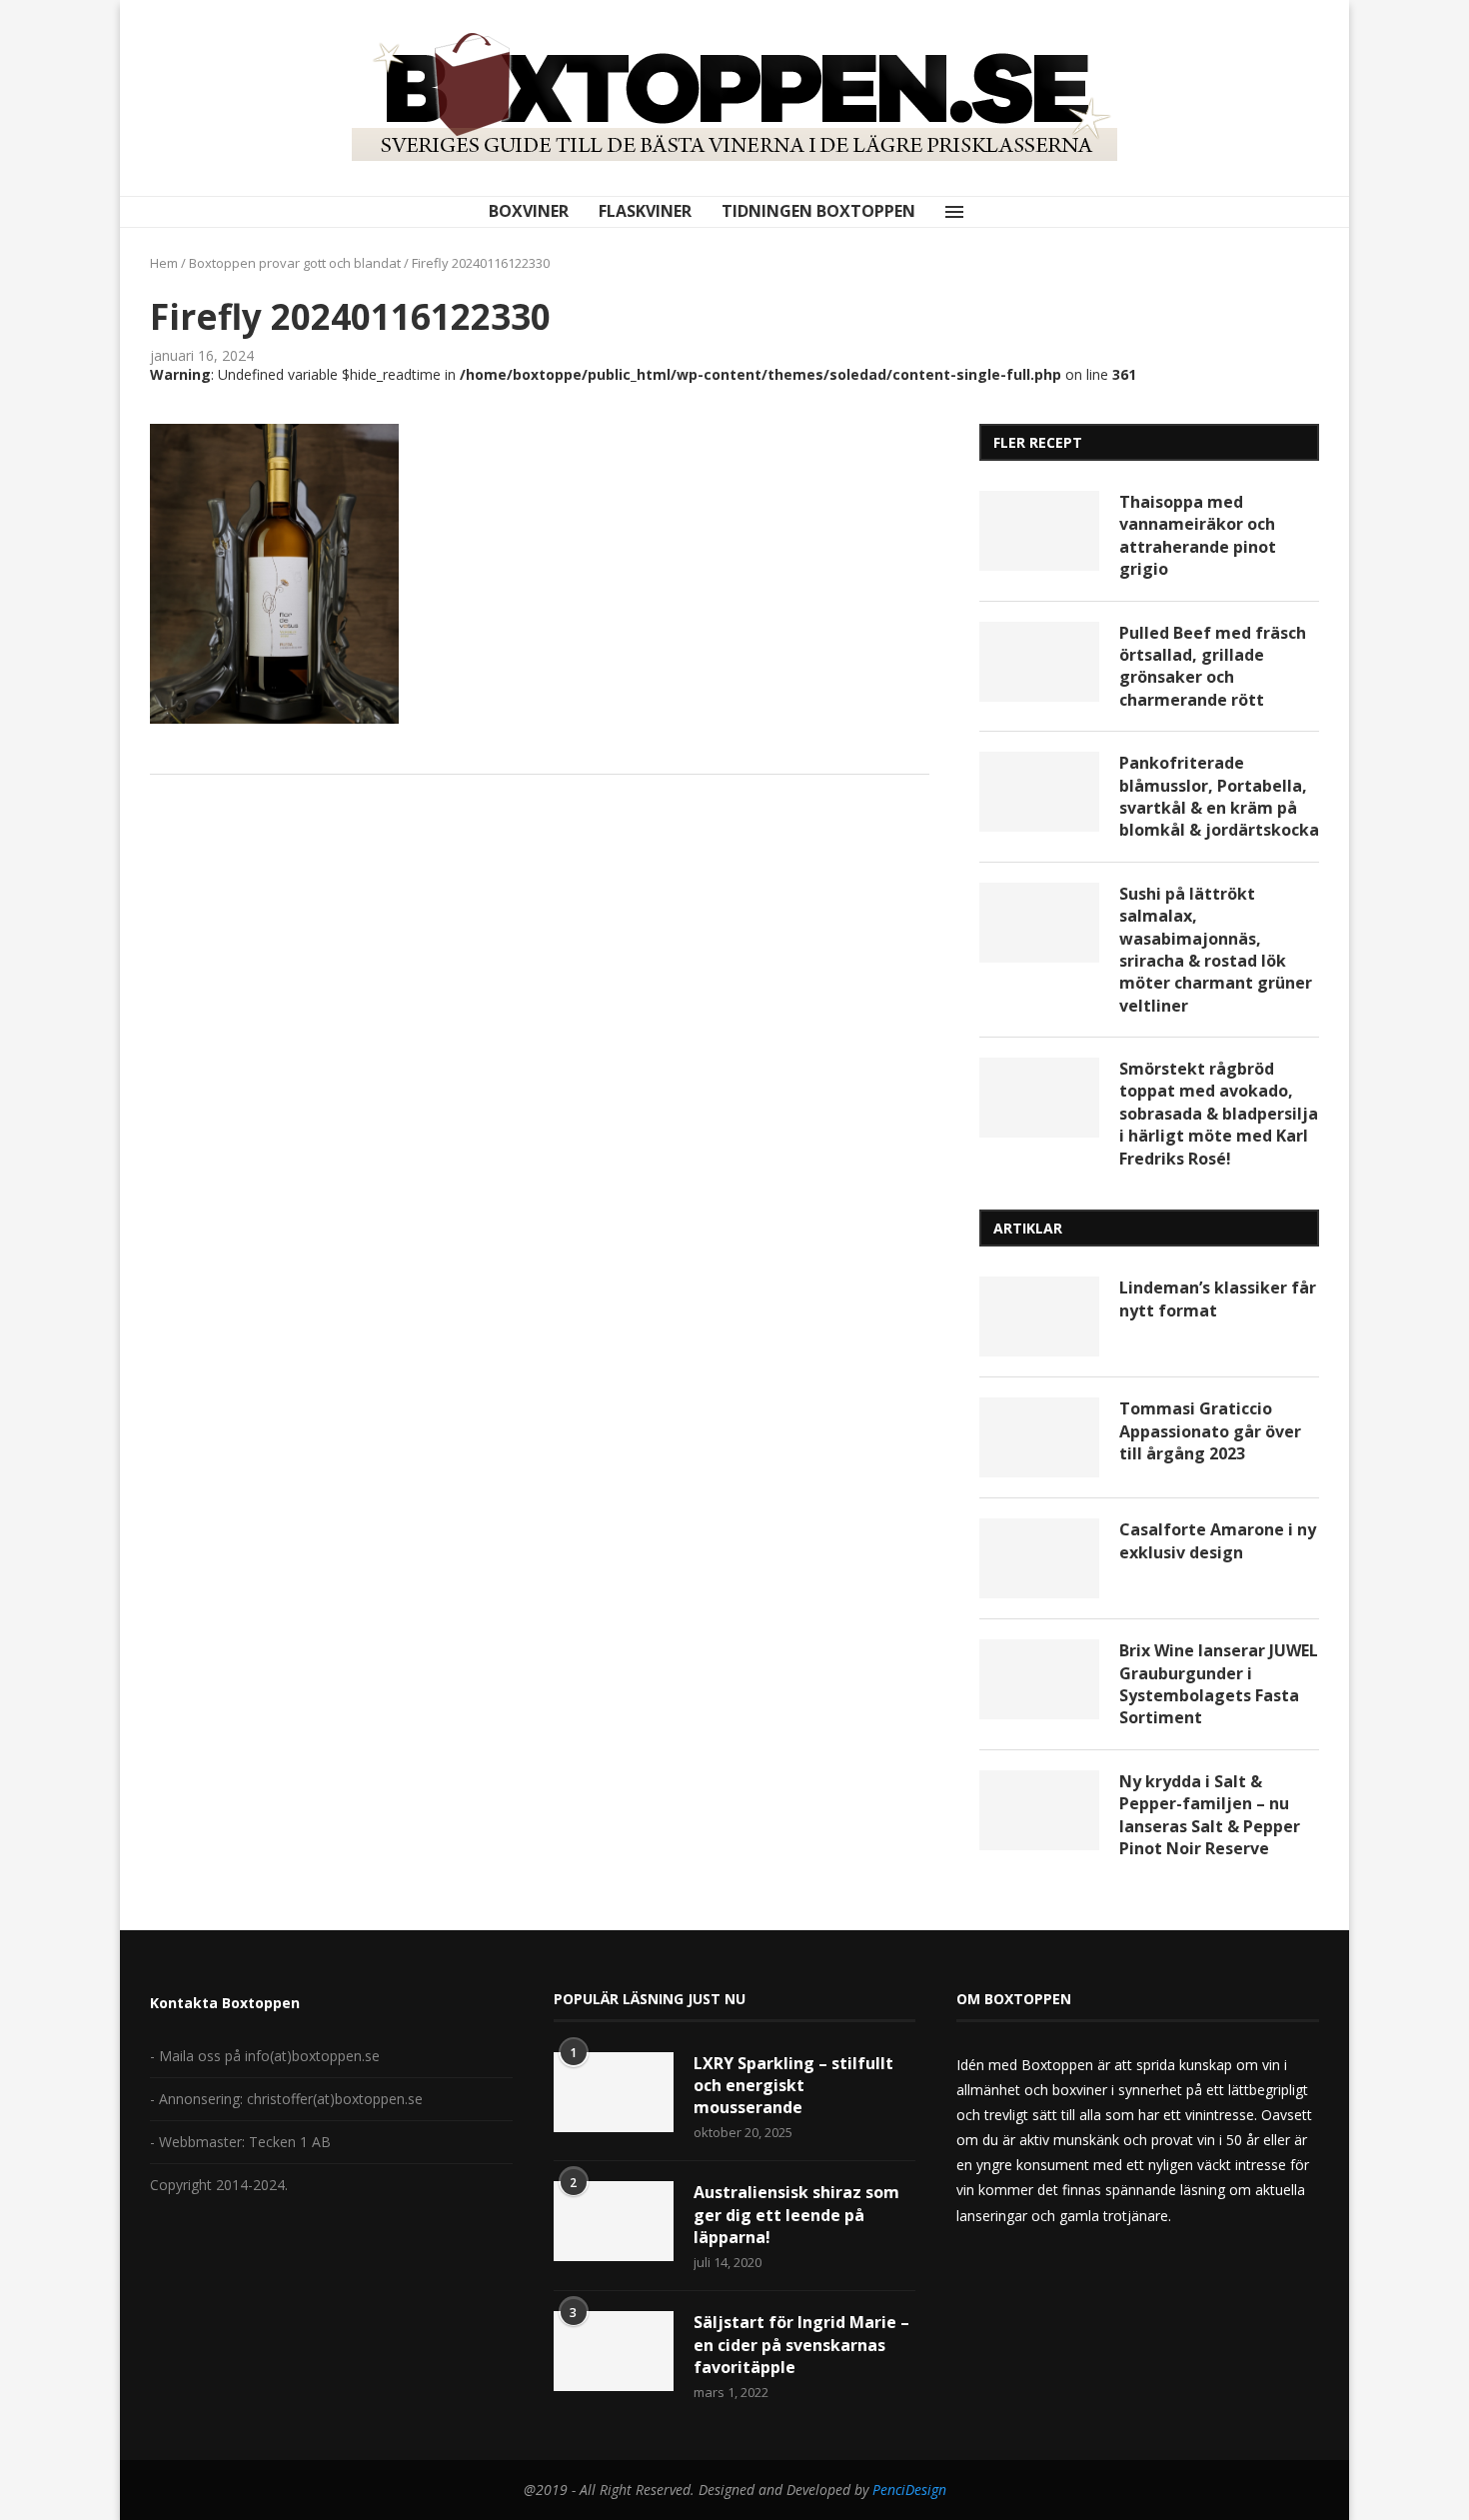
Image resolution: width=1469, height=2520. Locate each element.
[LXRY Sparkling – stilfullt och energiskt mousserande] (614, 2092)
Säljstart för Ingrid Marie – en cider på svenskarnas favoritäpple (801, 2345)
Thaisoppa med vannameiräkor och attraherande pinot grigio (1198, 535)
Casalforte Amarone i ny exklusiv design (1218, 1540)
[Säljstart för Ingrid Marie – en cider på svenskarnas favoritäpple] (614, 2351)
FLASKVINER (645, 211)
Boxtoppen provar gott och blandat (295, 263)
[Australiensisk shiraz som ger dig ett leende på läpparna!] (614, 2221)
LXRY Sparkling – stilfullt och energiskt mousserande (793, 2086)
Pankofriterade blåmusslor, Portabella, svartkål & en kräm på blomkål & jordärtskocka (1219, 796)
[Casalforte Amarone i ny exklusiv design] (1039, 1558)
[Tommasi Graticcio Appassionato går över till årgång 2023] (1039, 1437)
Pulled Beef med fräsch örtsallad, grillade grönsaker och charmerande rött (1213, 666)
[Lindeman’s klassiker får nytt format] (1039, 1316)
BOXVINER (529, 211)
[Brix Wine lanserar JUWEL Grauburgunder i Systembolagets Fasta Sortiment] (1039, 1679)
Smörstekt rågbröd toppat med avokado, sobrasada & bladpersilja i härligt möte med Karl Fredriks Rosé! (1219, 1114)
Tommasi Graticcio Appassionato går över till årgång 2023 (1210, 1431)
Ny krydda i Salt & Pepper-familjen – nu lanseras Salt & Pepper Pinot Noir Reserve (1210, 1815)
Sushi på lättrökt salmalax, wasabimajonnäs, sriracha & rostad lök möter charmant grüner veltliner (1216, 950)
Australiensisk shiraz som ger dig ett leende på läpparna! (796, 2215)
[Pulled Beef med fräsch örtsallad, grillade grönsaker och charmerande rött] (1039, 662)
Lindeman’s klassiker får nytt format (1218, 1298)
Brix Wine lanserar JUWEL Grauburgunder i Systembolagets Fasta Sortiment (1219, 1684)
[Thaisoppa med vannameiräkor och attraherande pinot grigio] (1039, 531)
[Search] (985, 212)
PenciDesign (909, 2490)
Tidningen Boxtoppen (818, 211)
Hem (164, 263)
